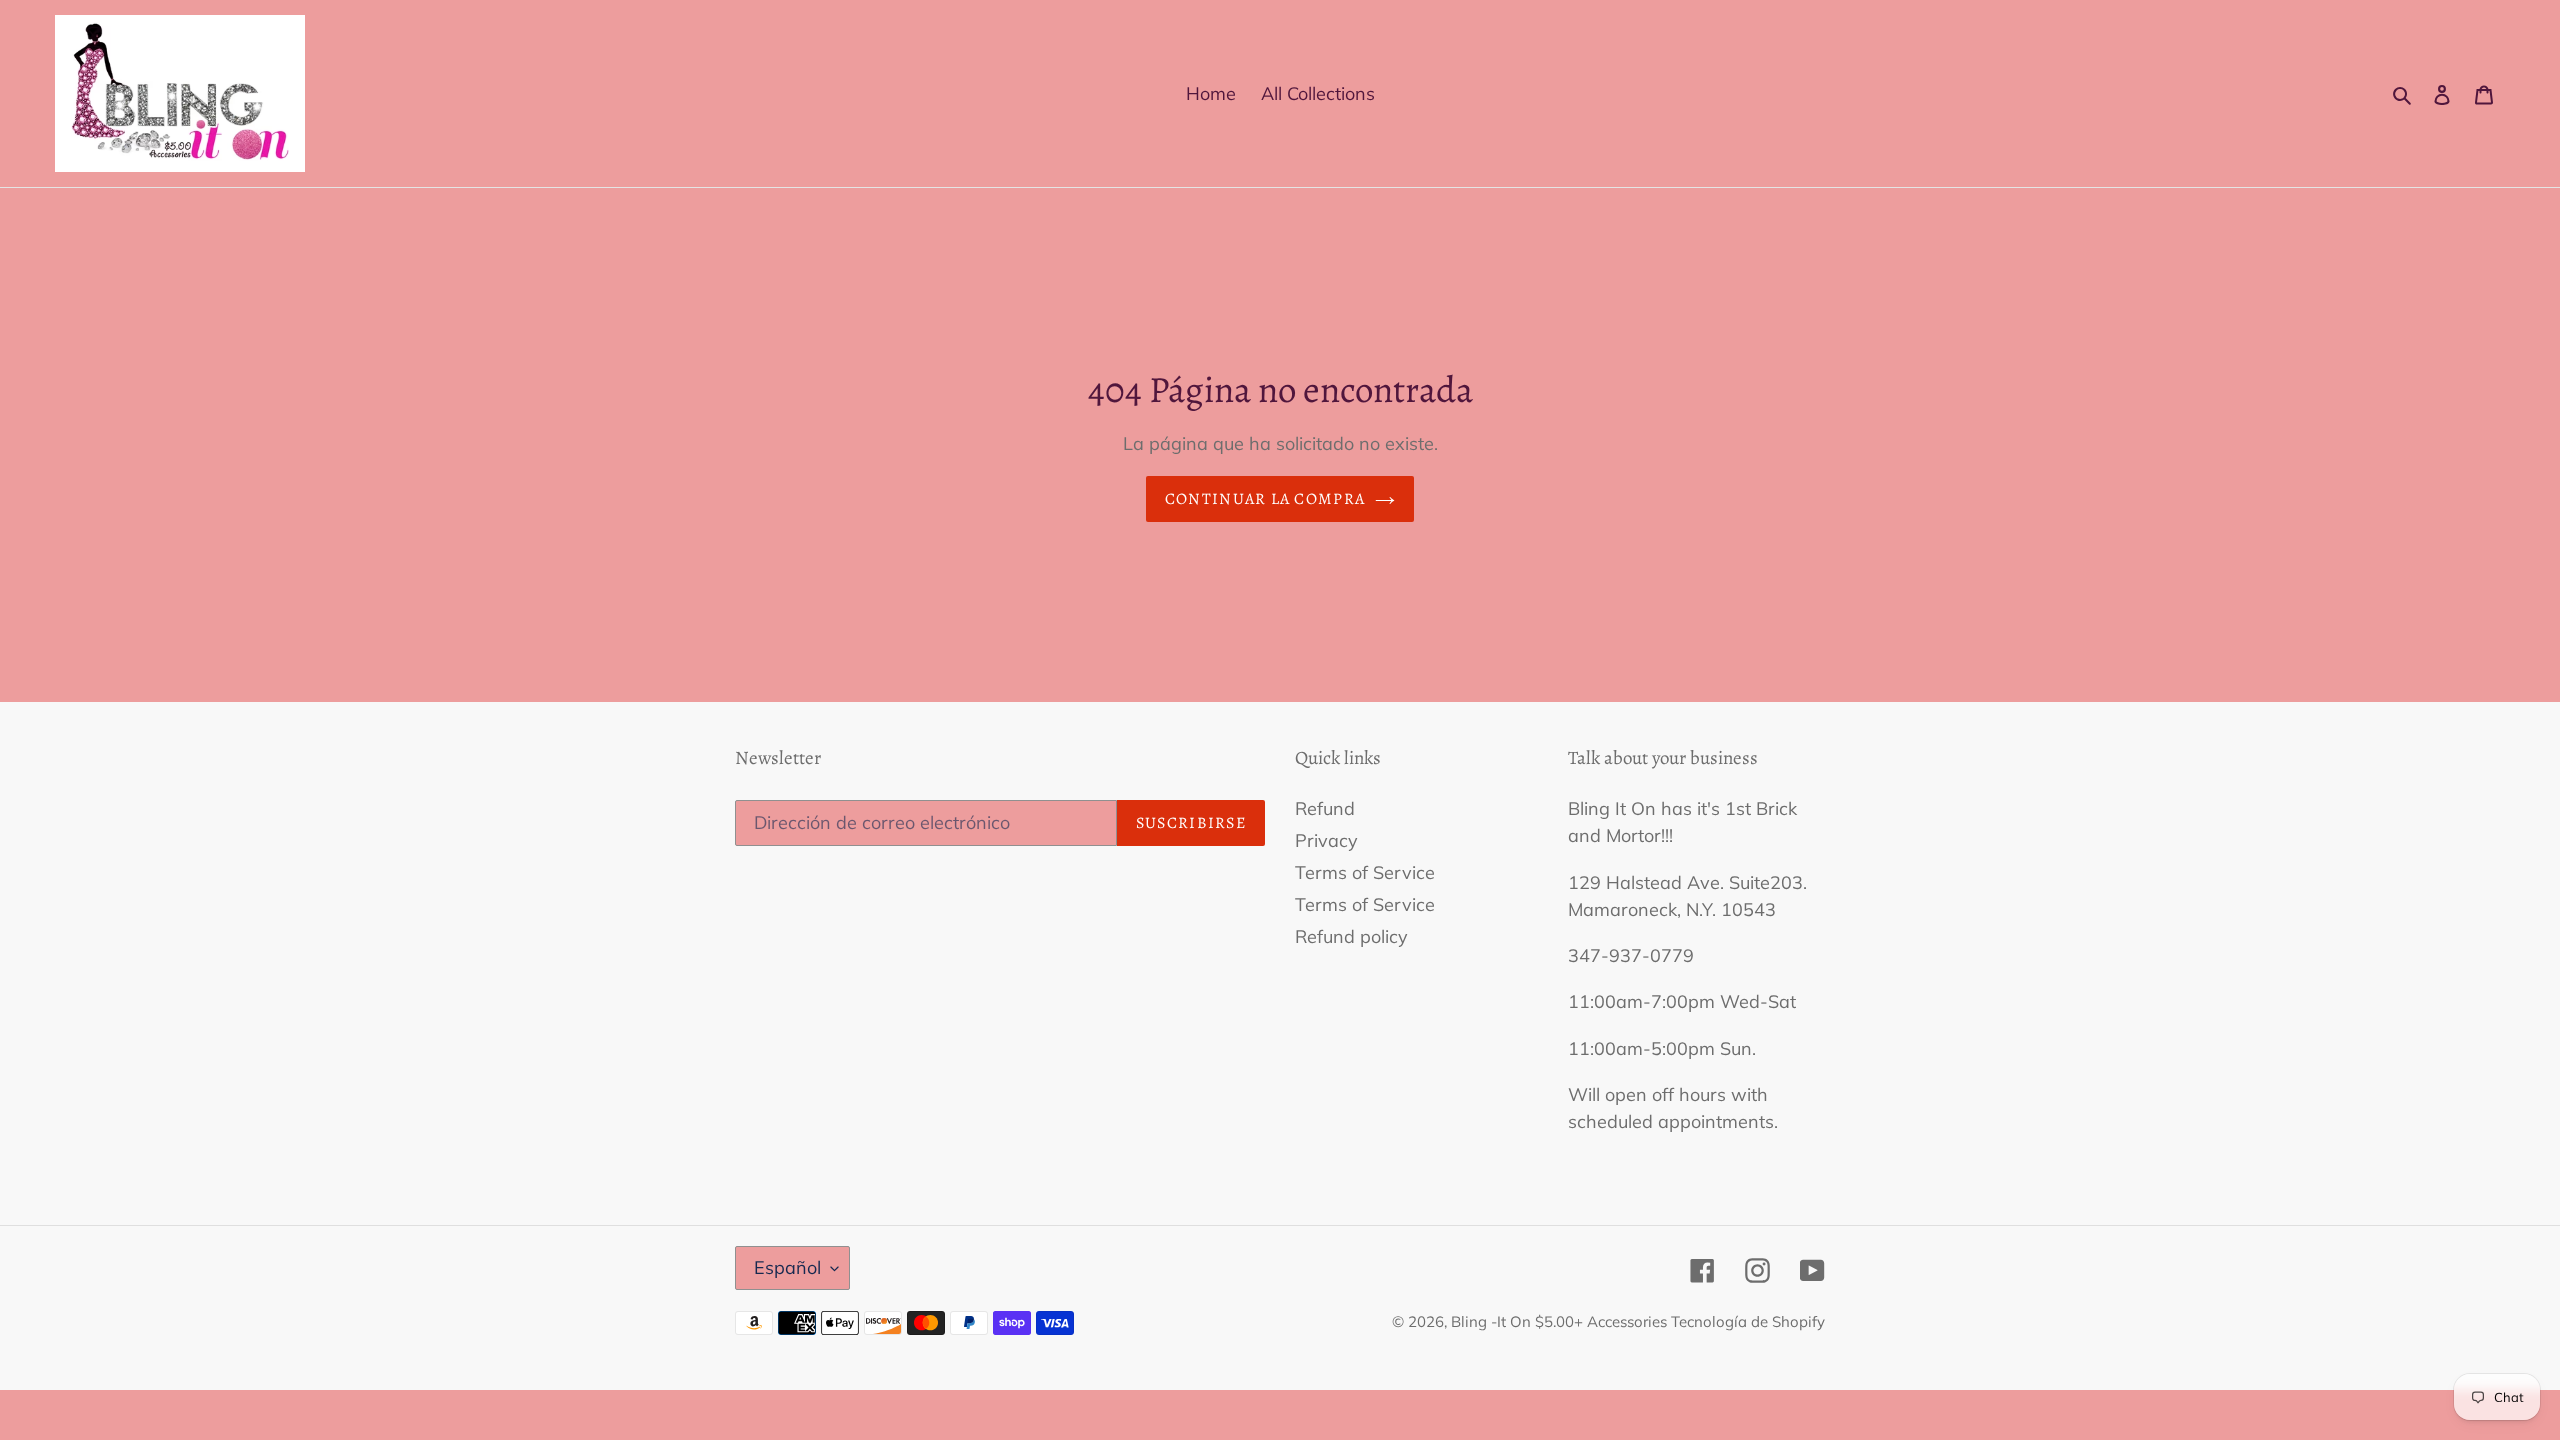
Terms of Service (1365, 872)
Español (787, 1267)
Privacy (1326, 840)
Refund (1325, 808)
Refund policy (1351, 936)
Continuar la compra (1265, 499)
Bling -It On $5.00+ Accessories (1561, 1321)
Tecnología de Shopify (1748, 1321)
